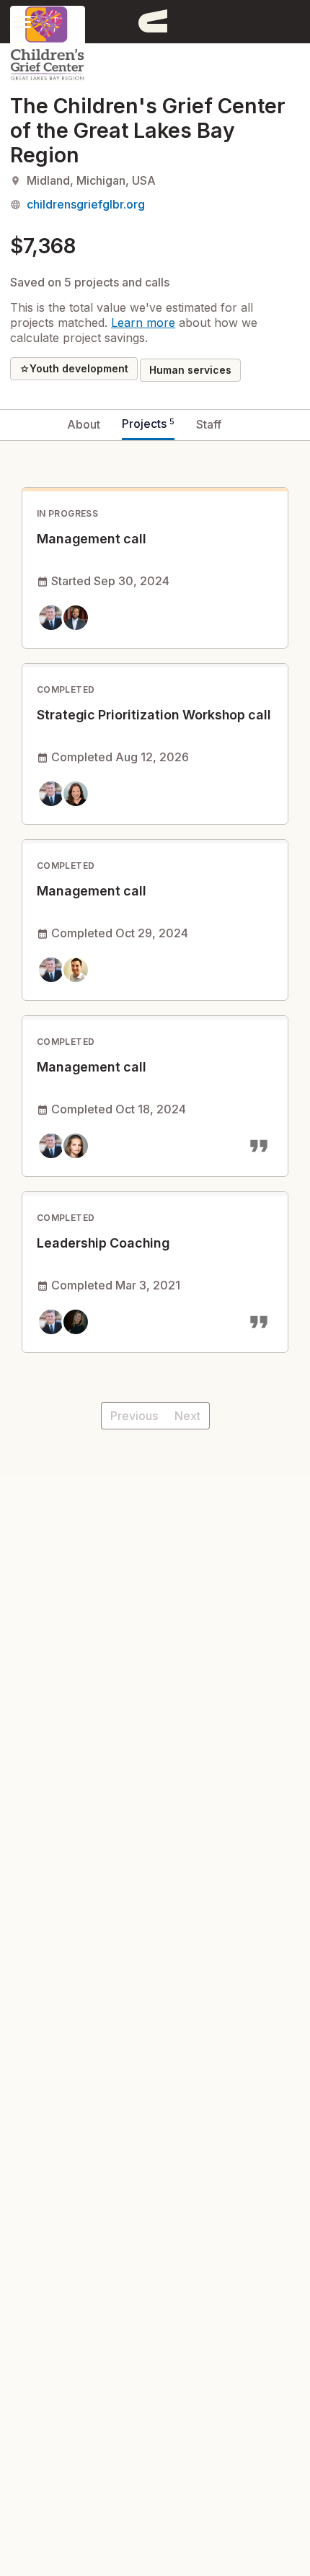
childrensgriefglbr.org (86, 204)
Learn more (143, 323)
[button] (22, 21)
